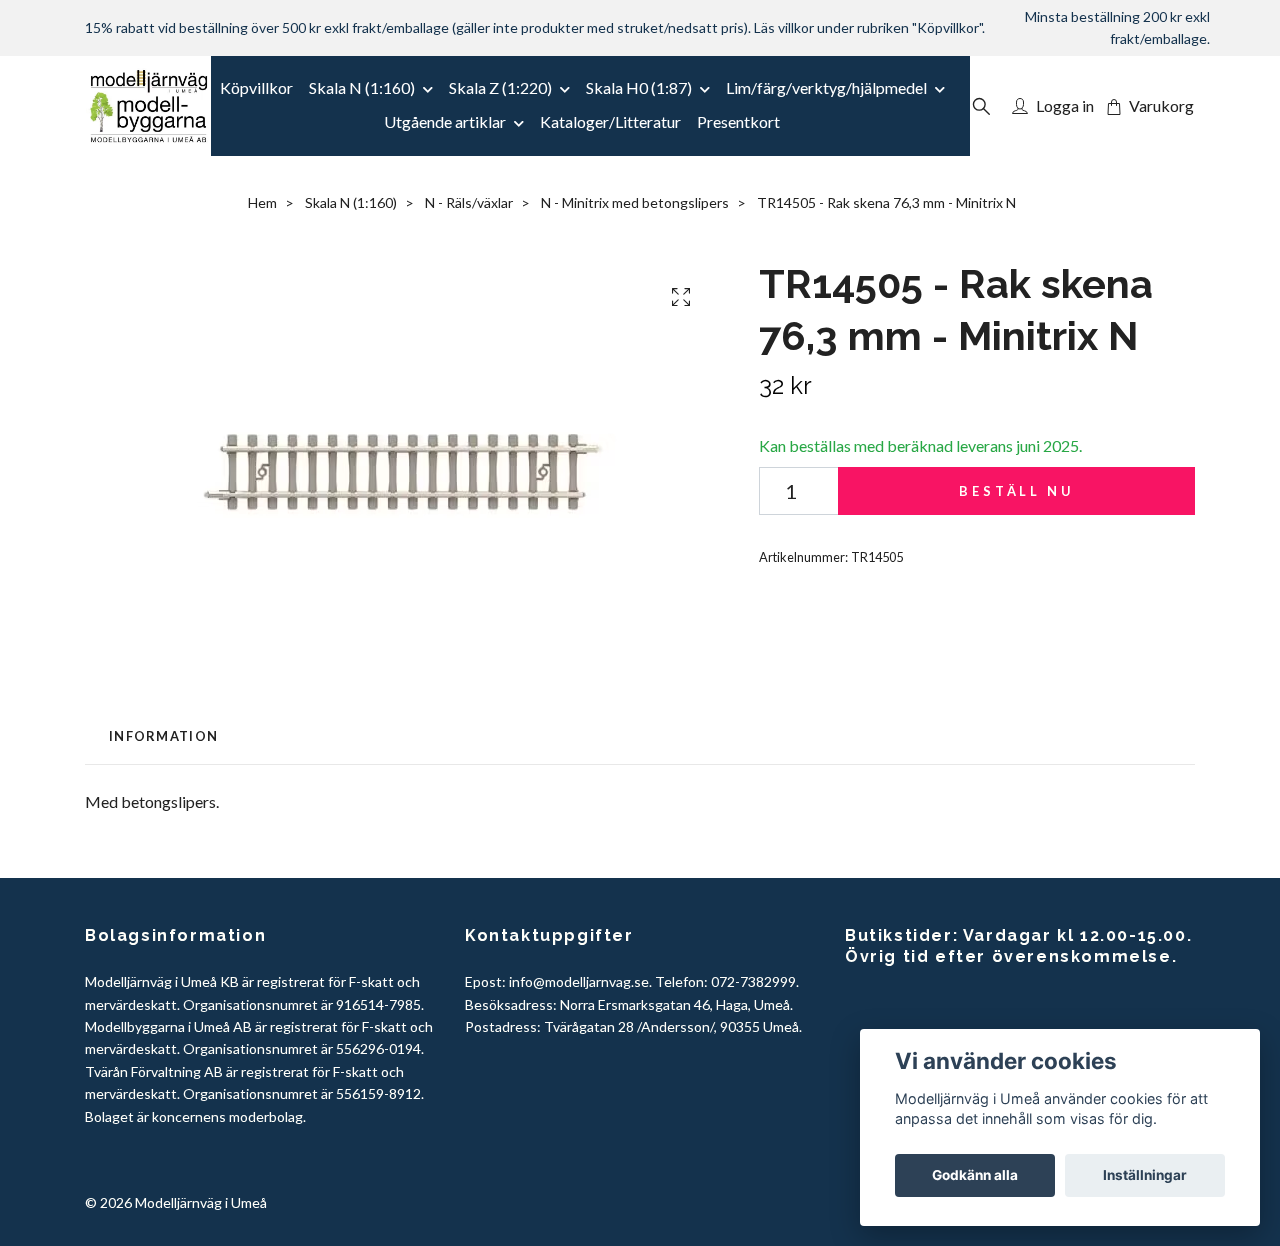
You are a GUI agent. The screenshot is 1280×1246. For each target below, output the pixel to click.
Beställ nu (1016, 491)
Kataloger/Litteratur (610, 121)
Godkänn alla (975, 1175)
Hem (262, 202)
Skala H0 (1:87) (639, 87)
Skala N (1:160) (362, 87)
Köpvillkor (256, 87)
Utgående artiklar (445, 121)
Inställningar (1145, 1175)
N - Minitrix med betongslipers (635, 202)
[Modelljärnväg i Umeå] (148, 106)
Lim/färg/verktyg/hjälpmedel (826, 87)
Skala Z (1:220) (500, 87)
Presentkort (738, 121)
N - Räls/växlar (469, 202)
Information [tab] (163, 736)
